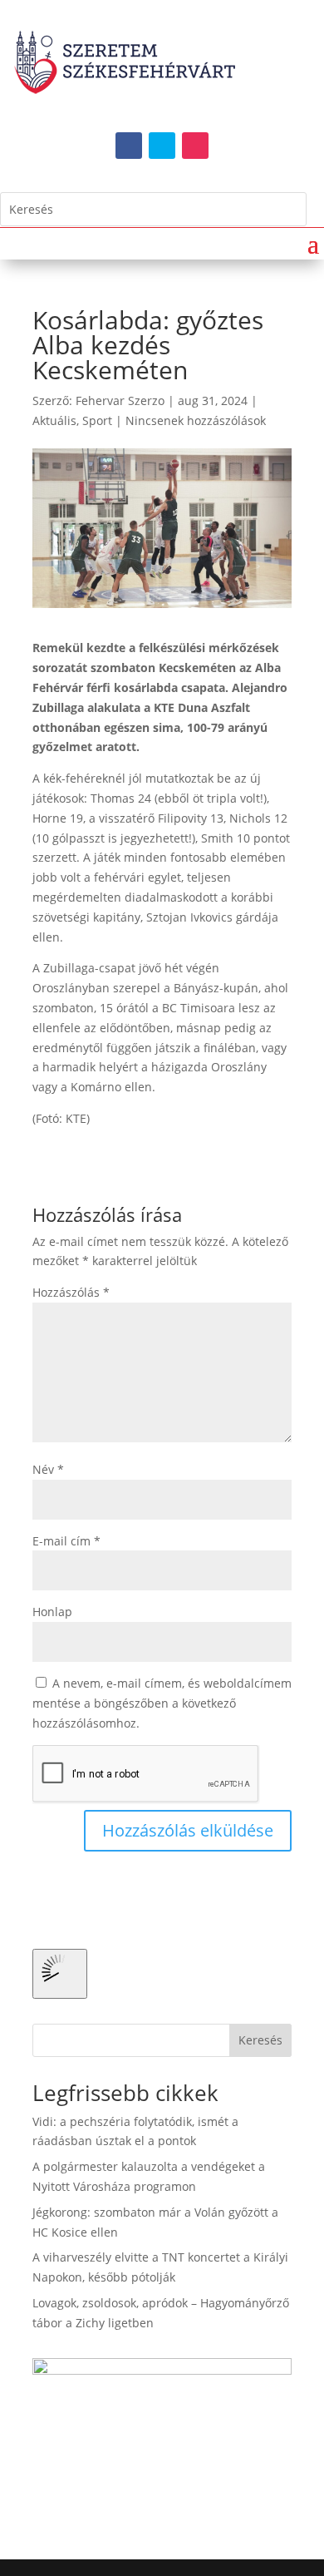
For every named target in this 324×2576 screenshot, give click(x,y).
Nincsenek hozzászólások (196, 420)
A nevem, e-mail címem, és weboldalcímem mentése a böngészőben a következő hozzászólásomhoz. (162, 1703)
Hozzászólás (71, 1292)
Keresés (260, 2040)
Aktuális (54, 420)
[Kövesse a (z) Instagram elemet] (195, 146)
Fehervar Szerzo (120, 400)
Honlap (52, 1612)
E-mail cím (66, 1541)
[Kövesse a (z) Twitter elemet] (162, 146)
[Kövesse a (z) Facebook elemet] (129, 146)
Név (48, 1469)
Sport (97, 420)
